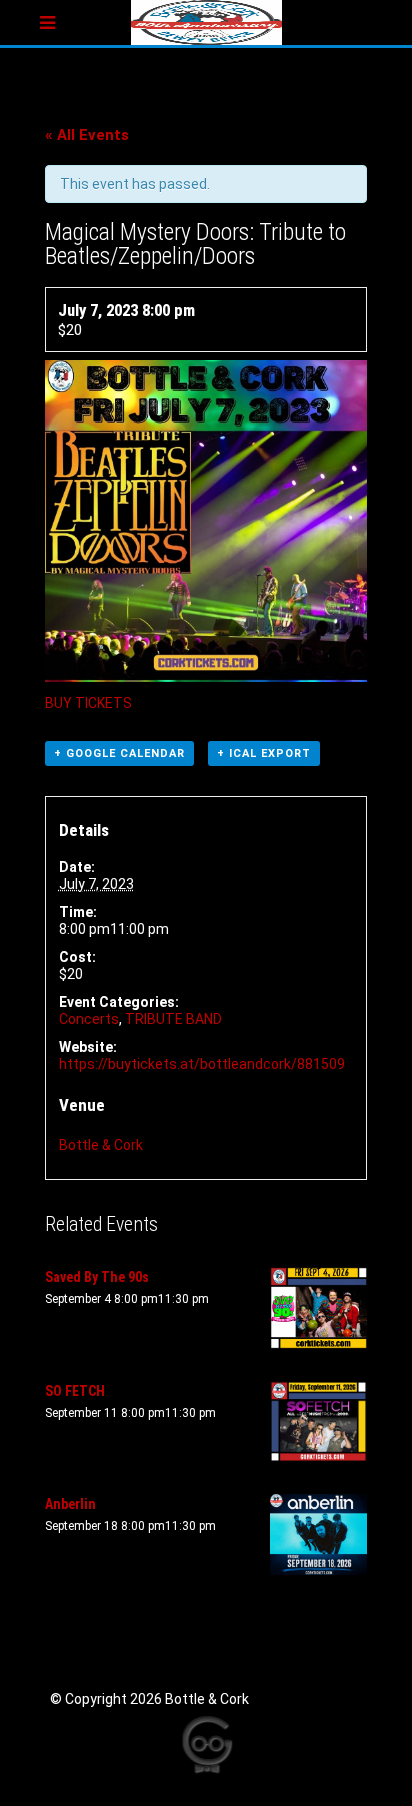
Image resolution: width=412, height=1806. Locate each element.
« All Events (87, 135)
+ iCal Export (264, 753)
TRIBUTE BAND (173, 1019)
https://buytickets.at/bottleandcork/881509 (202, 1064)
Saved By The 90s (97, 1277)
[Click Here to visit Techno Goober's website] (206, 1745)
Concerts (89, 1019)
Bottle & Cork (101, 1145)
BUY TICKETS (88, 703)
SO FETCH (75, 1391)
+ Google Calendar (119, 753)
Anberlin (70, 1504)
